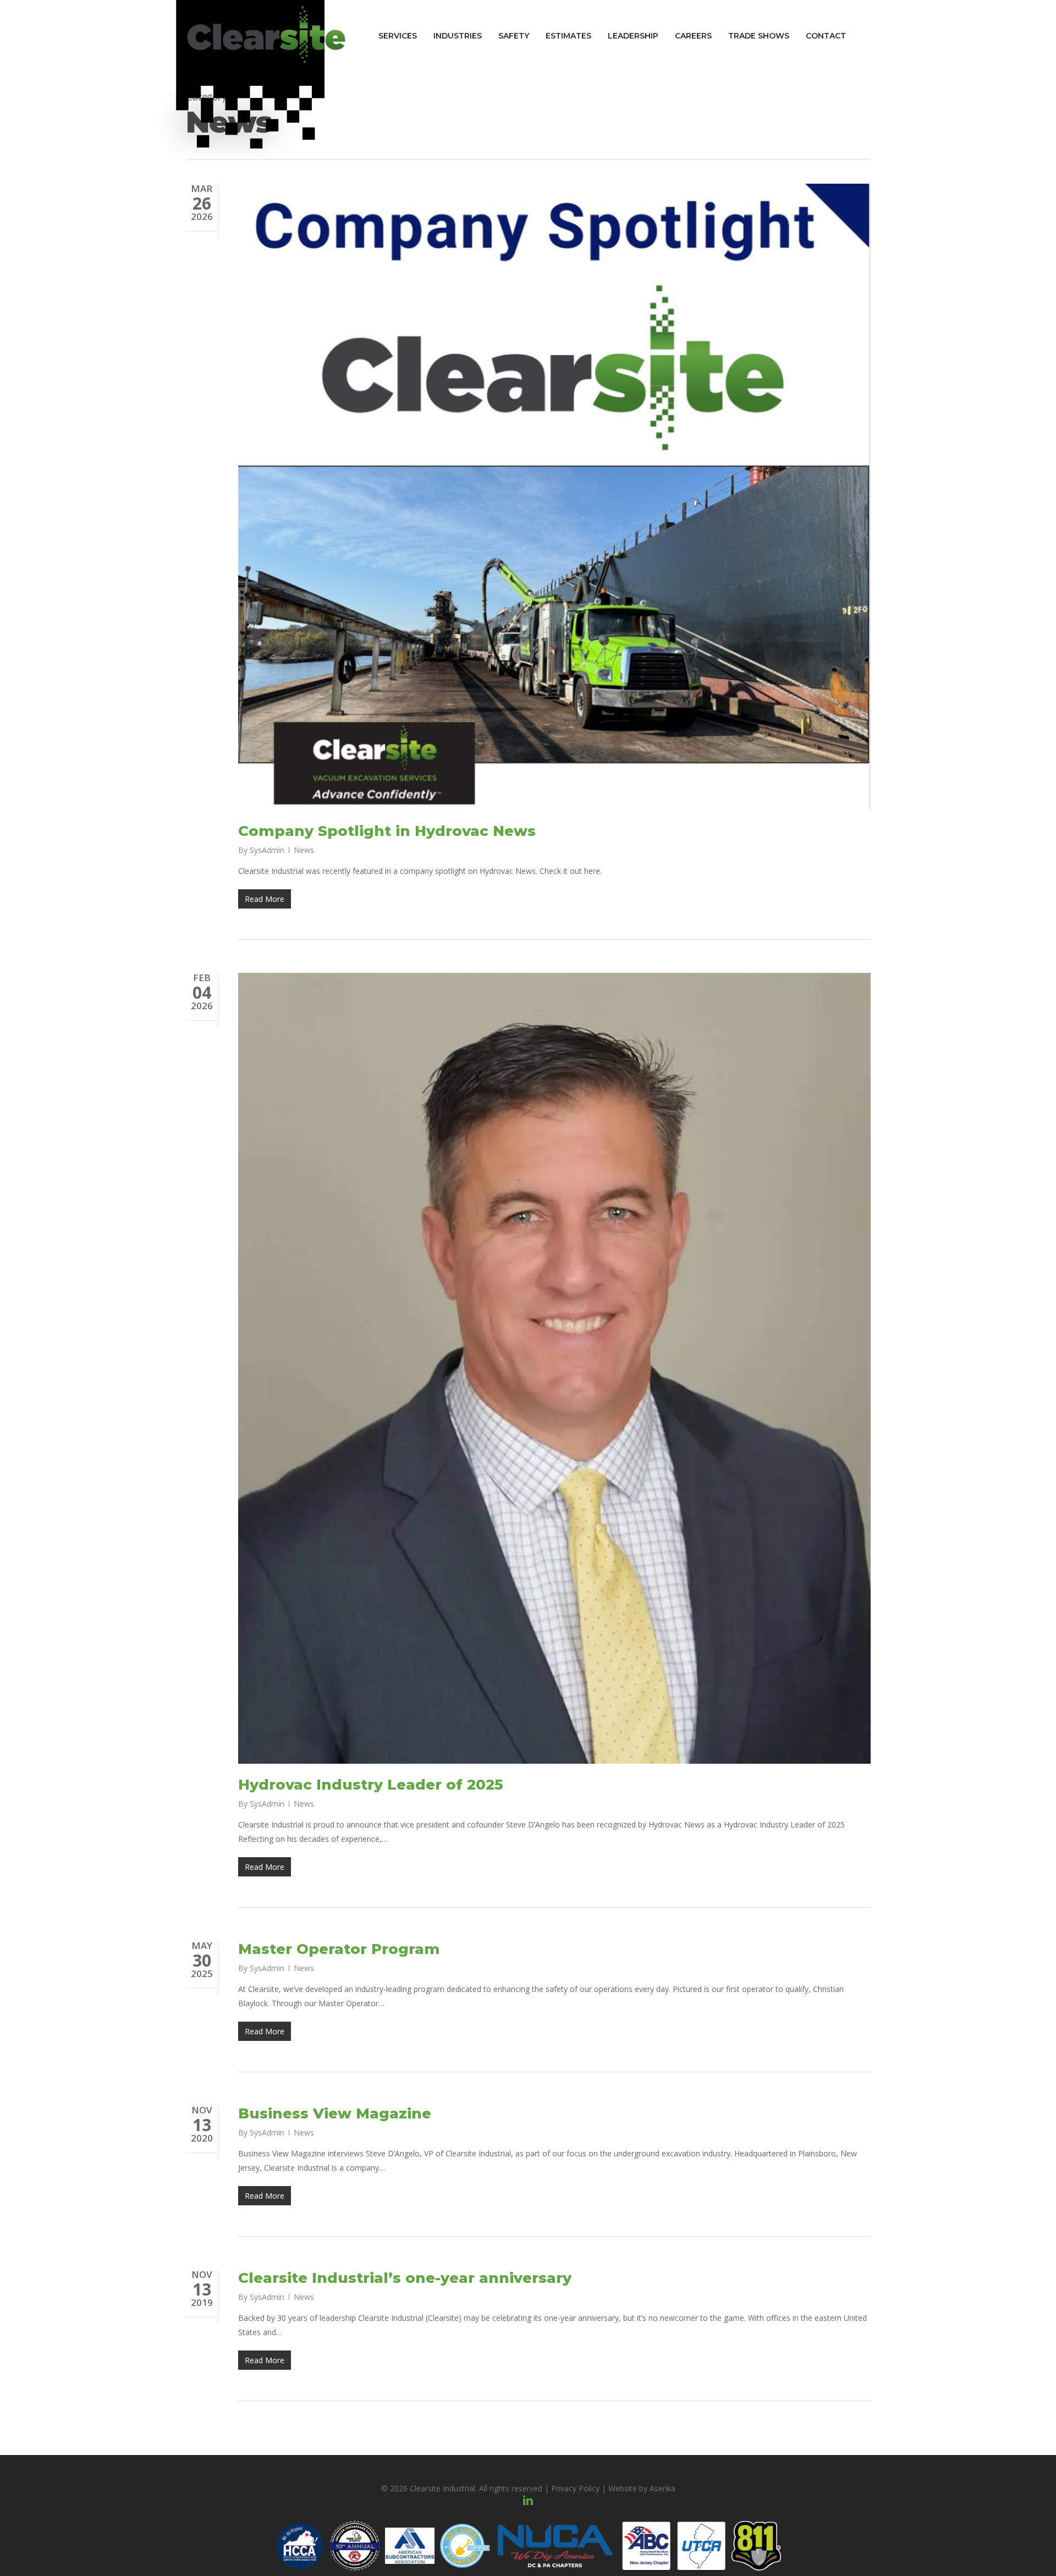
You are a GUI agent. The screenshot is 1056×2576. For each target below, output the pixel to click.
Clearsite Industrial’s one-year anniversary (405, 2278)
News (304, 850)
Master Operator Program (339, 1949)
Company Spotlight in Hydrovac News (387, 831)
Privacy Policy (575, 2488)
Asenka (662, 2488)
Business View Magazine (335, 2113)
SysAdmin (267, 850)
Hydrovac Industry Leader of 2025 (371, 1785)
